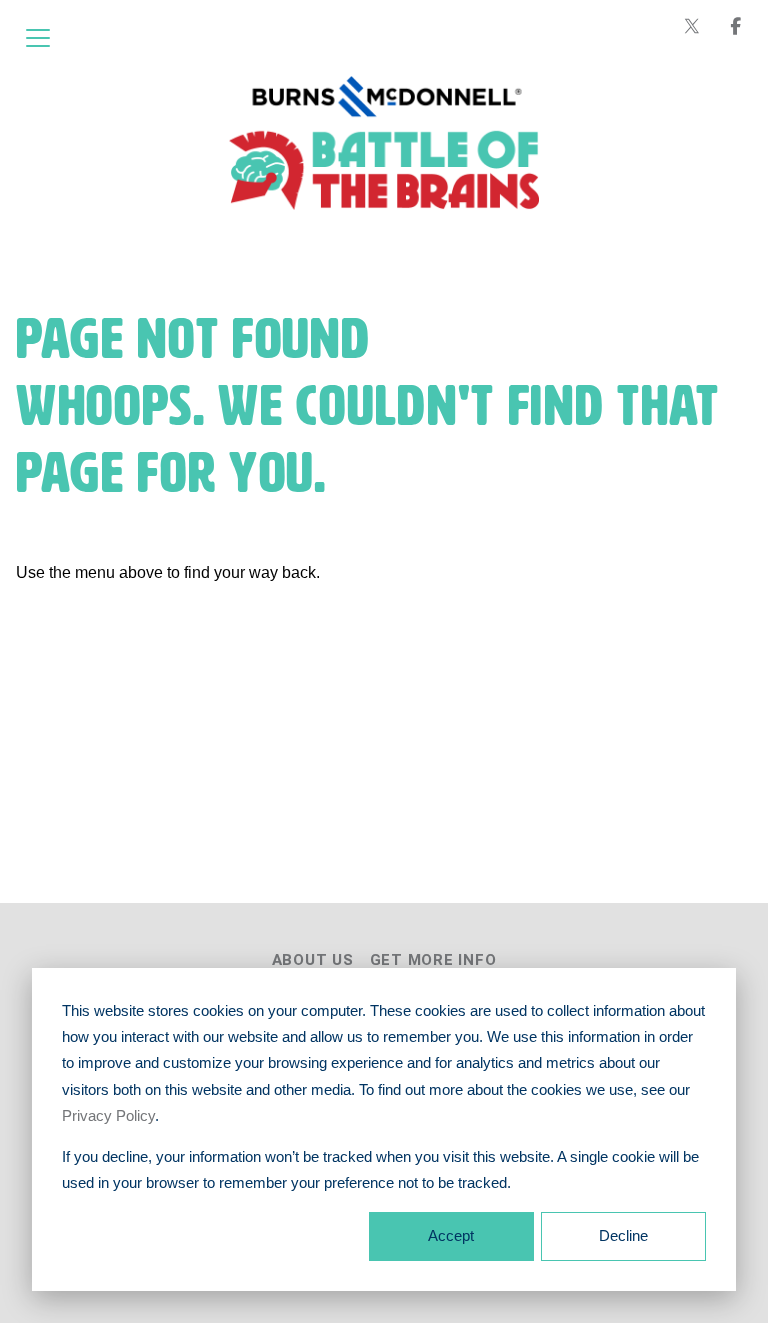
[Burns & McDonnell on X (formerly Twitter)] (692, 26)
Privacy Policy (108, 1115)
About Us (313, 960)
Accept (451, 1235)
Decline (623, 1235)
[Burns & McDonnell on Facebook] (736, 26)
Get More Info (433, 960)
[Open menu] (38, 38)
